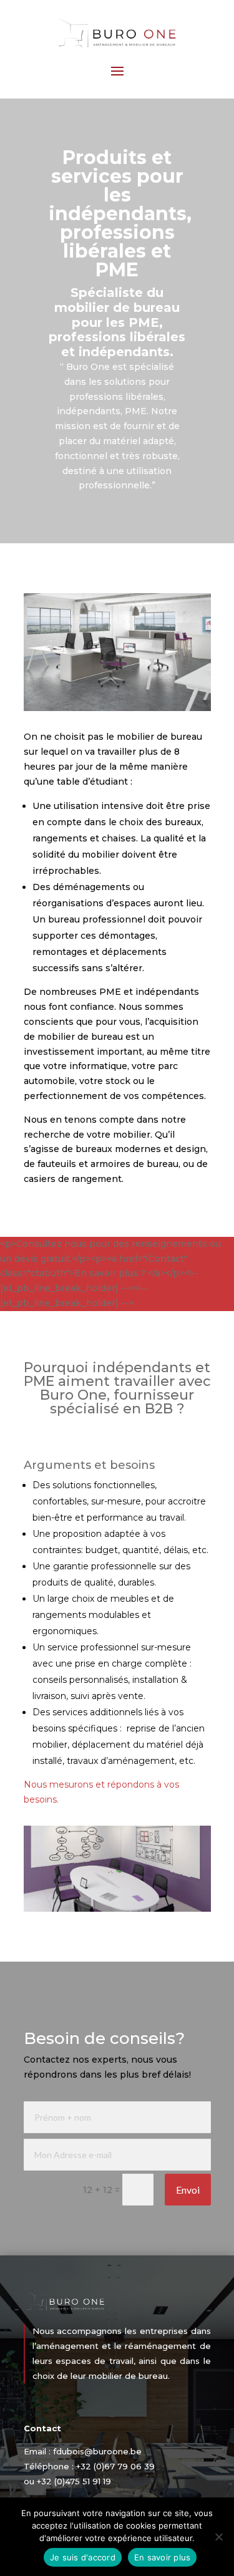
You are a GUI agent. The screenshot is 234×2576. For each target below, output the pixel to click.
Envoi (188, 2190)
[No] (218, 2537)
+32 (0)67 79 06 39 (115, 2466)
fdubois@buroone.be (97, 2451)
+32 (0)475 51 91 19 (74, 2481)
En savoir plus (163, 2557)
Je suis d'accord (83, 2557)
